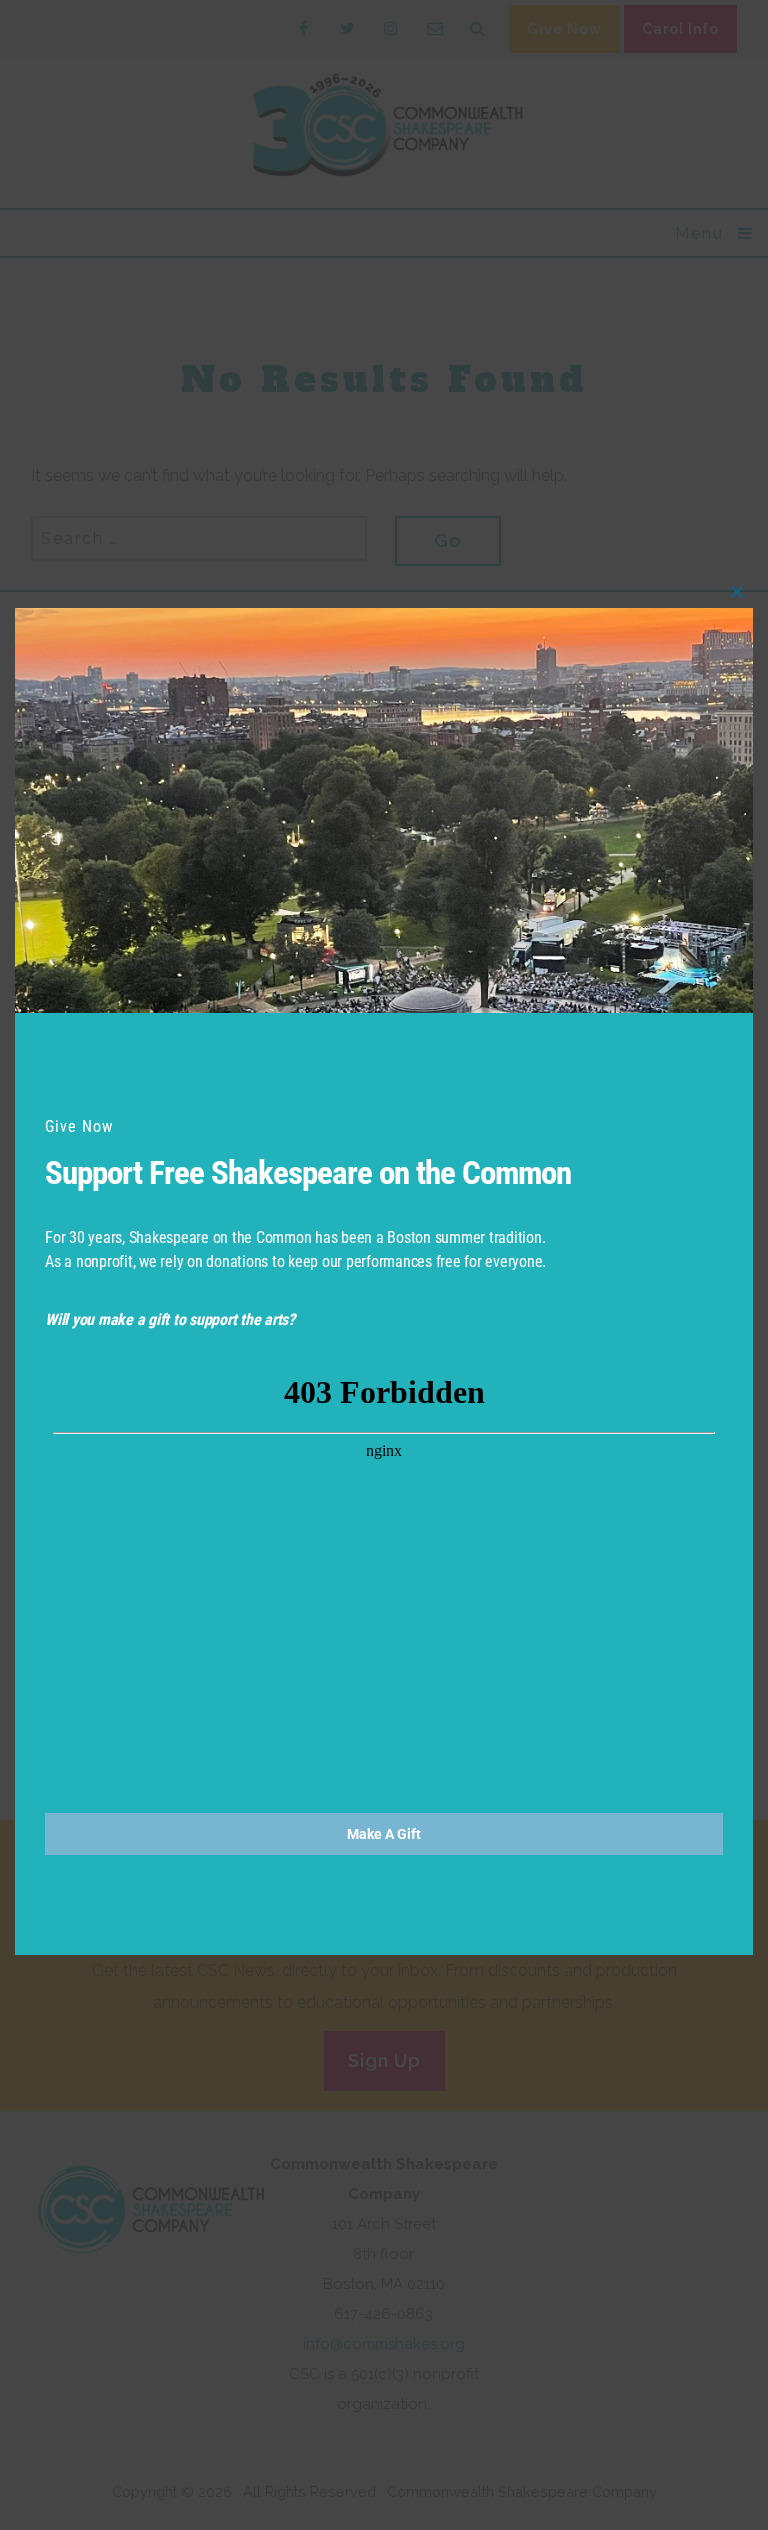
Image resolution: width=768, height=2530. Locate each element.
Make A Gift (384, 1834)
